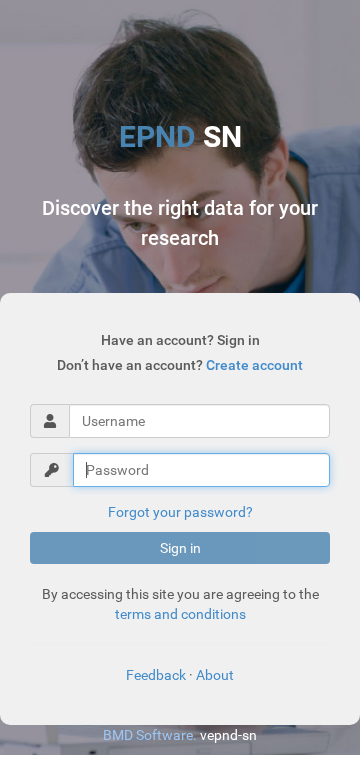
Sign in (180, 548)
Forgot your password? (180, 512)
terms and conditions (180, 614)
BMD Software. (150, 735)
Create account (254, 365)
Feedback (156, 675)
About (215, 675)
